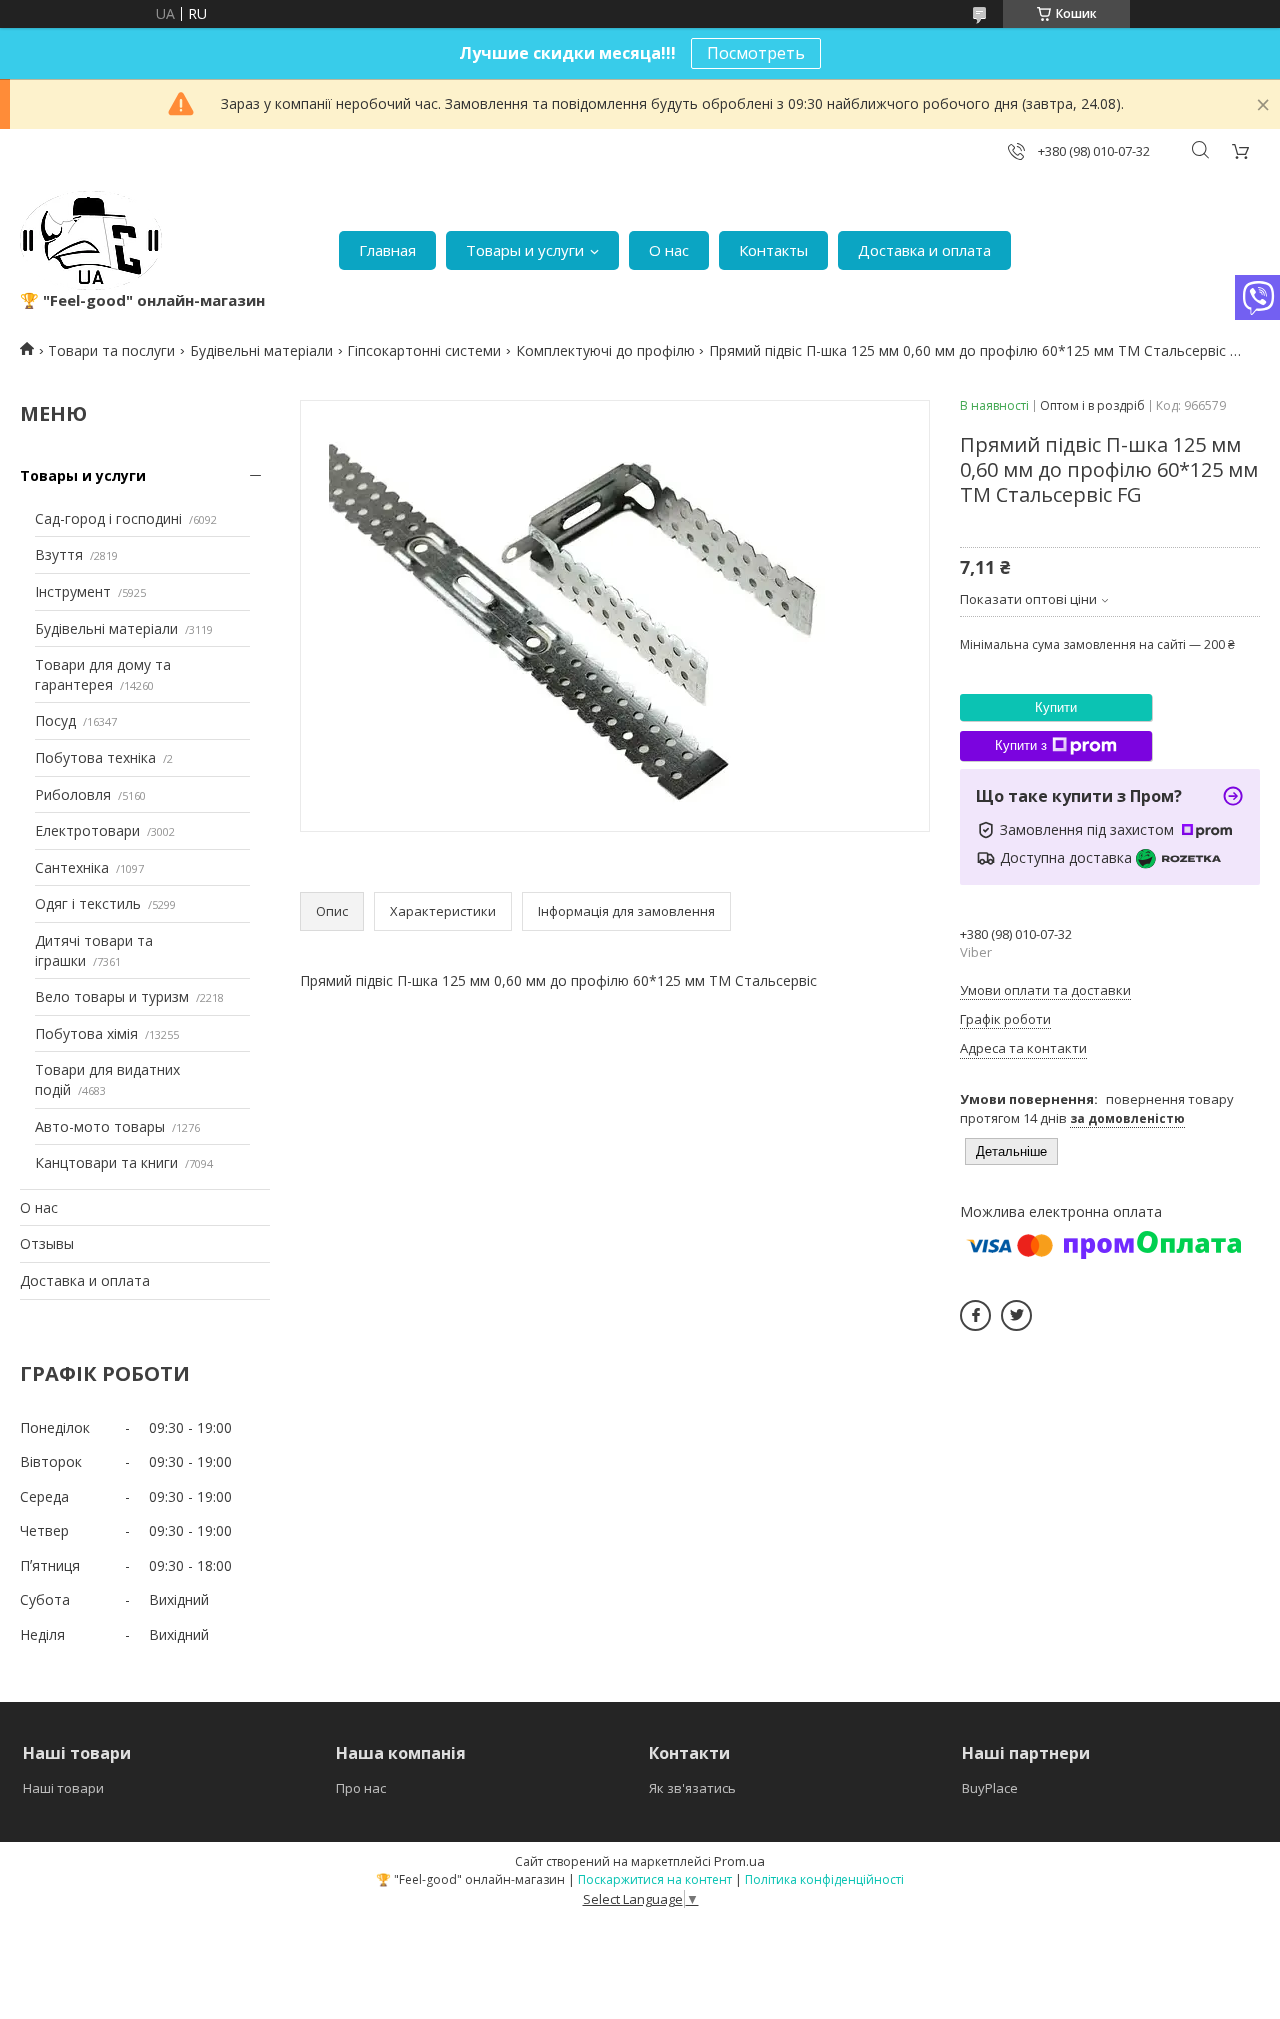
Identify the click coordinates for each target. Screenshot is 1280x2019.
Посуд (55, 720)
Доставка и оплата (924, 250)
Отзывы (47, 1243)
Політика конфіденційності (824, 1879)
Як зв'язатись (692, 1788)
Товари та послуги (111, 350)
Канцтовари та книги (106, 1162)
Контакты (773, 250)
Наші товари (63, 1788)
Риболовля (73, 794)
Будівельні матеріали (261, 350)
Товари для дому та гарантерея (103, 674)
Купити (1056, 707)
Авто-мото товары (100, 1126)
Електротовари (87, 830)
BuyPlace (990, 1788)
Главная (387, 250)
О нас (669, 250)
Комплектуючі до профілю (605, 350)
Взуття (59, 554)
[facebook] (975, 1315)
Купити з (1021, 745)
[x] (1016, 1315)
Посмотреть (756, 53)
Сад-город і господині (108, 518)
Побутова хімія (86, 1033)
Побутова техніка (95, 757)
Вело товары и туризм (112, 996)
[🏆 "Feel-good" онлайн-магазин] (91, 240)
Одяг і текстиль (88, 903)
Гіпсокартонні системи (424, 350)
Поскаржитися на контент (655, 1879)
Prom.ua (739, 1861)
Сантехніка (72, 867)
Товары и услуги (525, 250)
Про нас (361, 1788)
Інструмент (73, 591)
